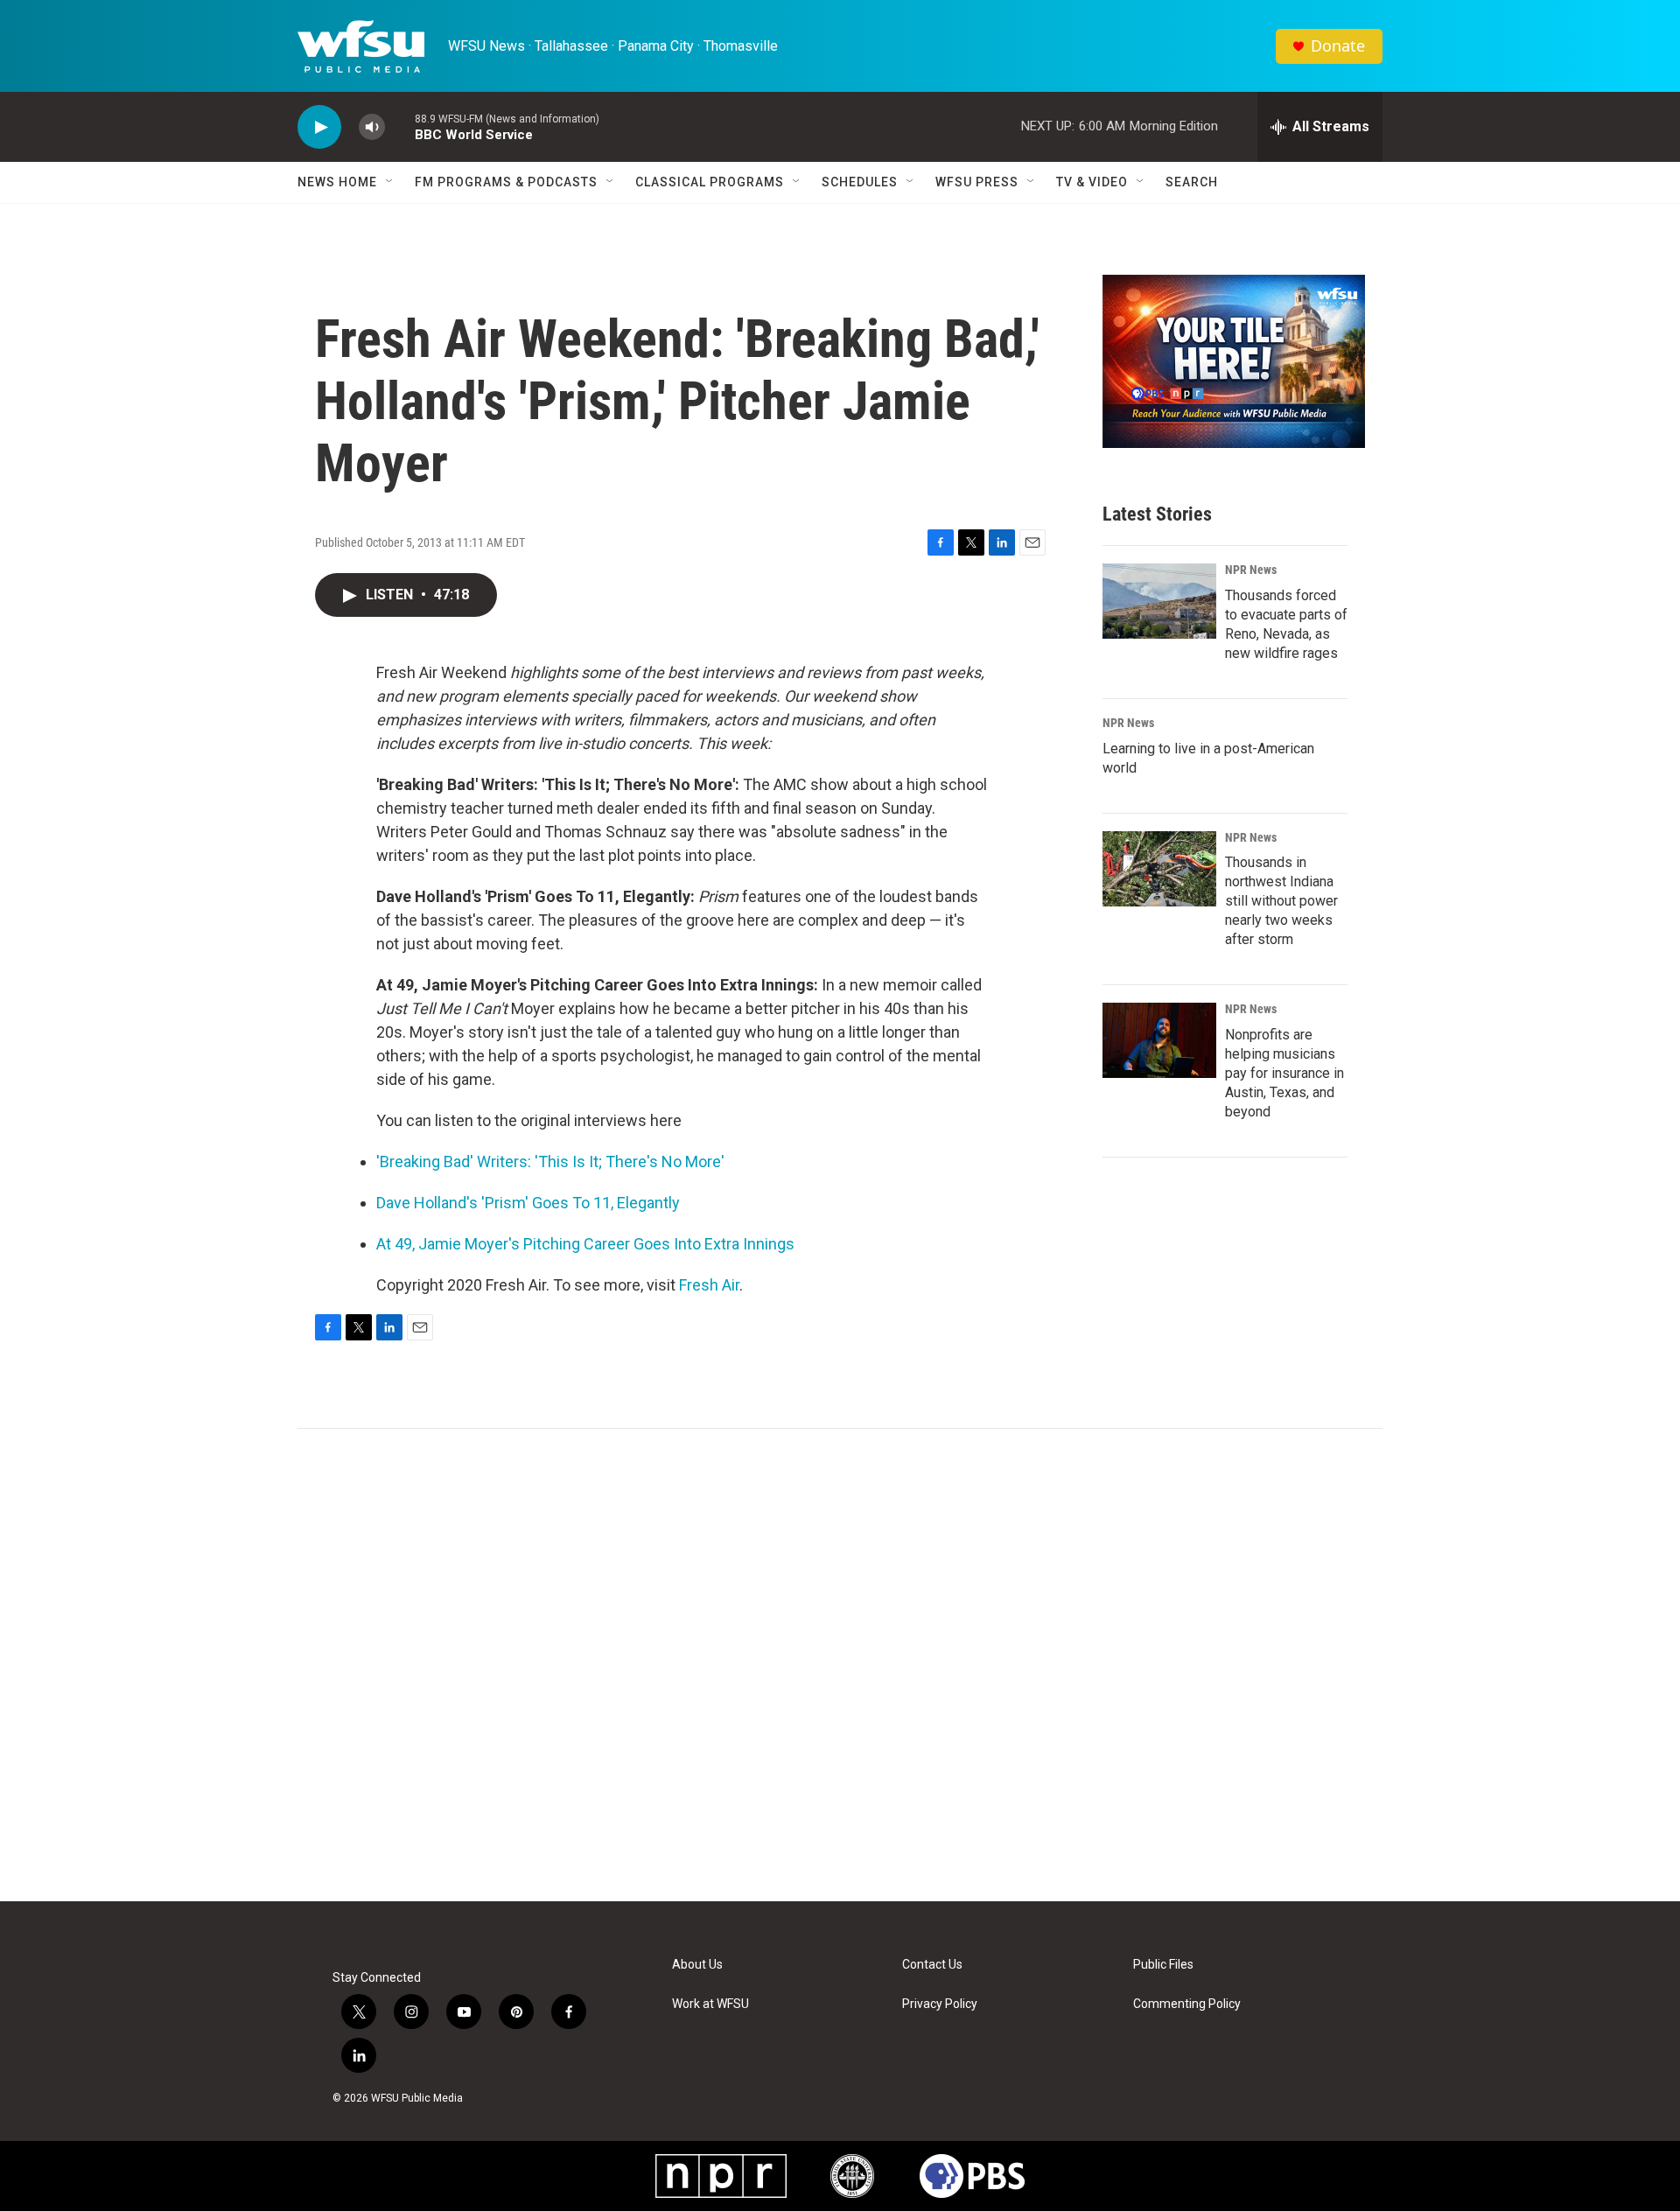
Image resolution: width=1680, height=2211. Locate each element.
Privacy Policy (940, 2004)
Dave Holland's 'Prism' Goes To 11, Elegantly (528, 1203)
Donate (1338, 46)
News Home (337, 182)
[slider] (400, 126)
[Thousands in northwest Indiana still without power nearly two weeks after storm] (1159, 869)
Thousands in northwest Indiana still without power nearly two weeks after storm (1281, 901)
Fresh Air (709, 1285)
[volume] (372, 127)
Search (1192, 182)
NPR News (1251, 570)
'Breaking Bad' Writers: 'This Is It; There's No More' (550, 1161)
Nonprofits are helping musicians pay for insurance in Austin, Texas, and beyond (1284, 1073)
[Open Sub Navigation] (390, 182)
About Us (697, 1965)
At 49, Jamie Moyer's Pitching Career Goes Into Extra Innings (585, 1244)
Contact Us (932, 1965)
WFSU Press (977, 182)
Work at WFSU (710, 2004)
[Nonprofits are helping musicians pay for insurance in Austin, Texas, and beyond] (1159, 1040)
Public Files (1163, 1965)
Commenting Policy (1187, 2004)
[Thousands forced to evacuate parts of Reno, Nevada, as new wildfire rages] (1159, 601)
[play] (319, 127)
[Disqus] (840, 1665)
